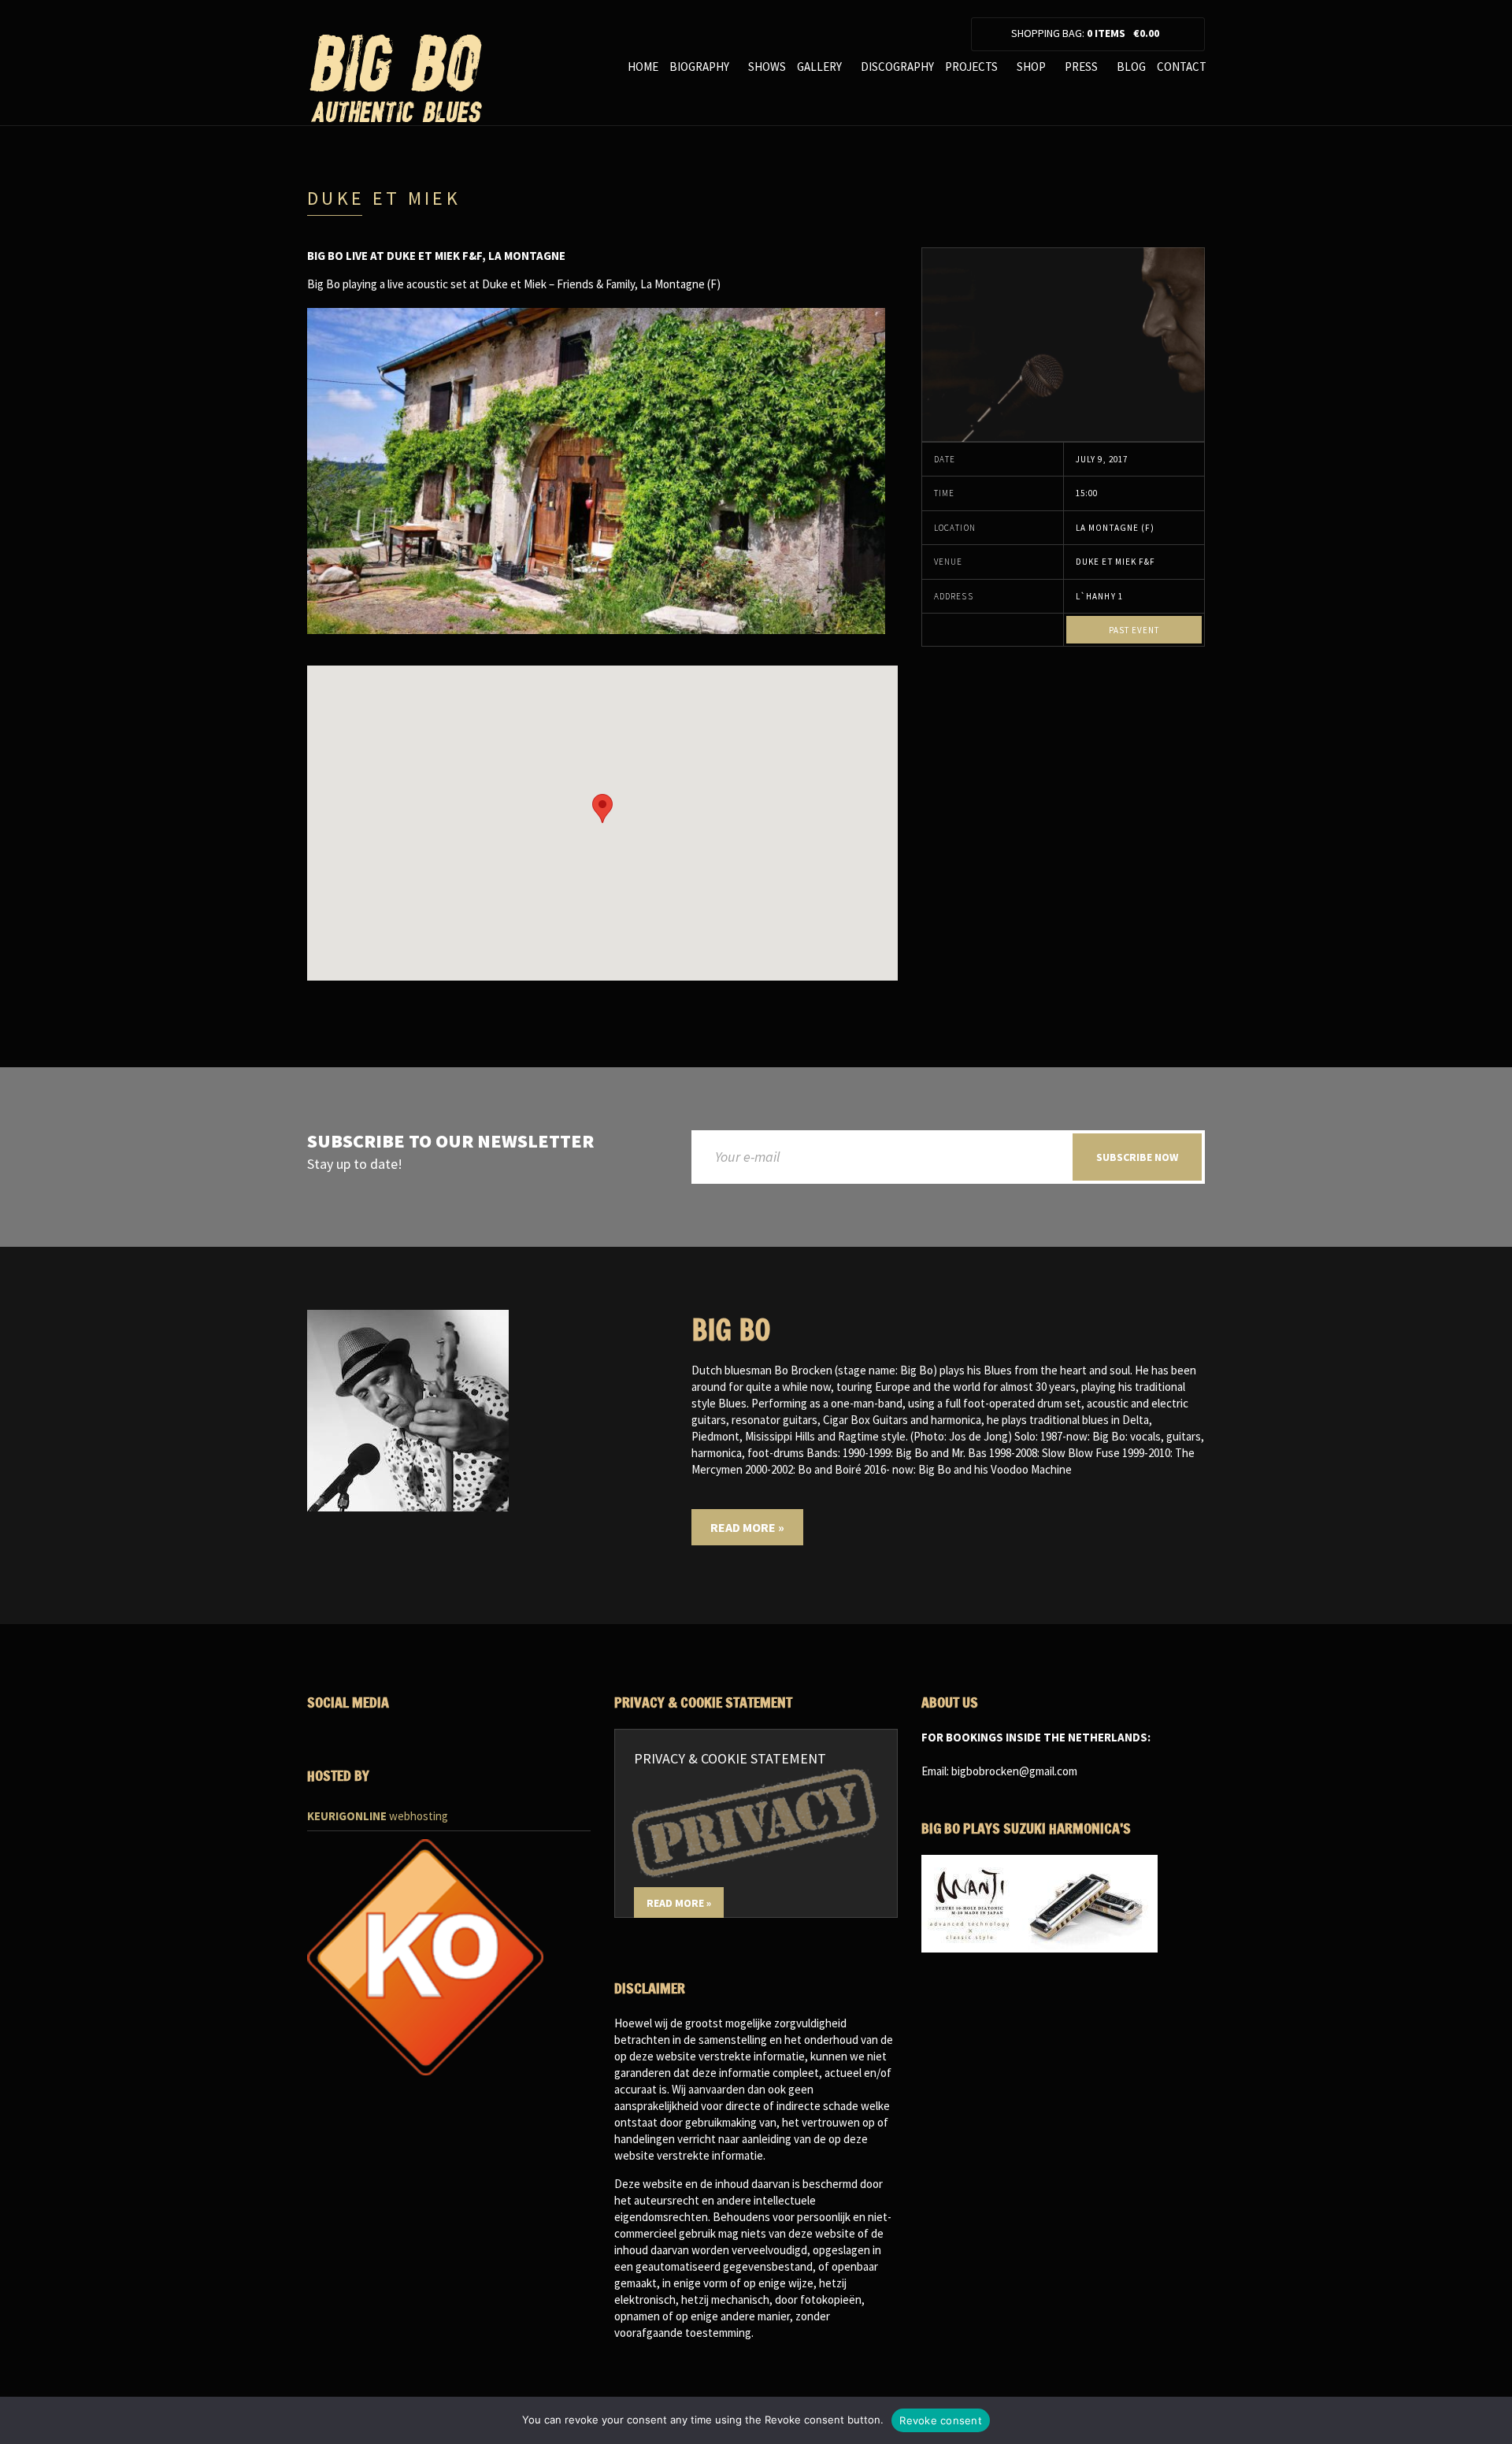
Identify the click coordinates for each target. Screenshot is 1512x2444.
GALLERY (819, 67)
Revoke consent (941, 2420)
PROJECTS (971, 67)
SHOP (1031, 67)
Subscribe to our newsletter (450, 1142)
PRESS (1081, 67)
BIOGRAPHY (699, 67)
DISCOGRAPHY (897, 67)
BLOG (1131, 67)
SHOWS (767, 67)
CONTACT (1182, 67)
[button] (602, 808)
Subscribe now (1137, 1157)
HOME (643, 67)
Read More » (747, 1527)
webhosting (378, 1816)
